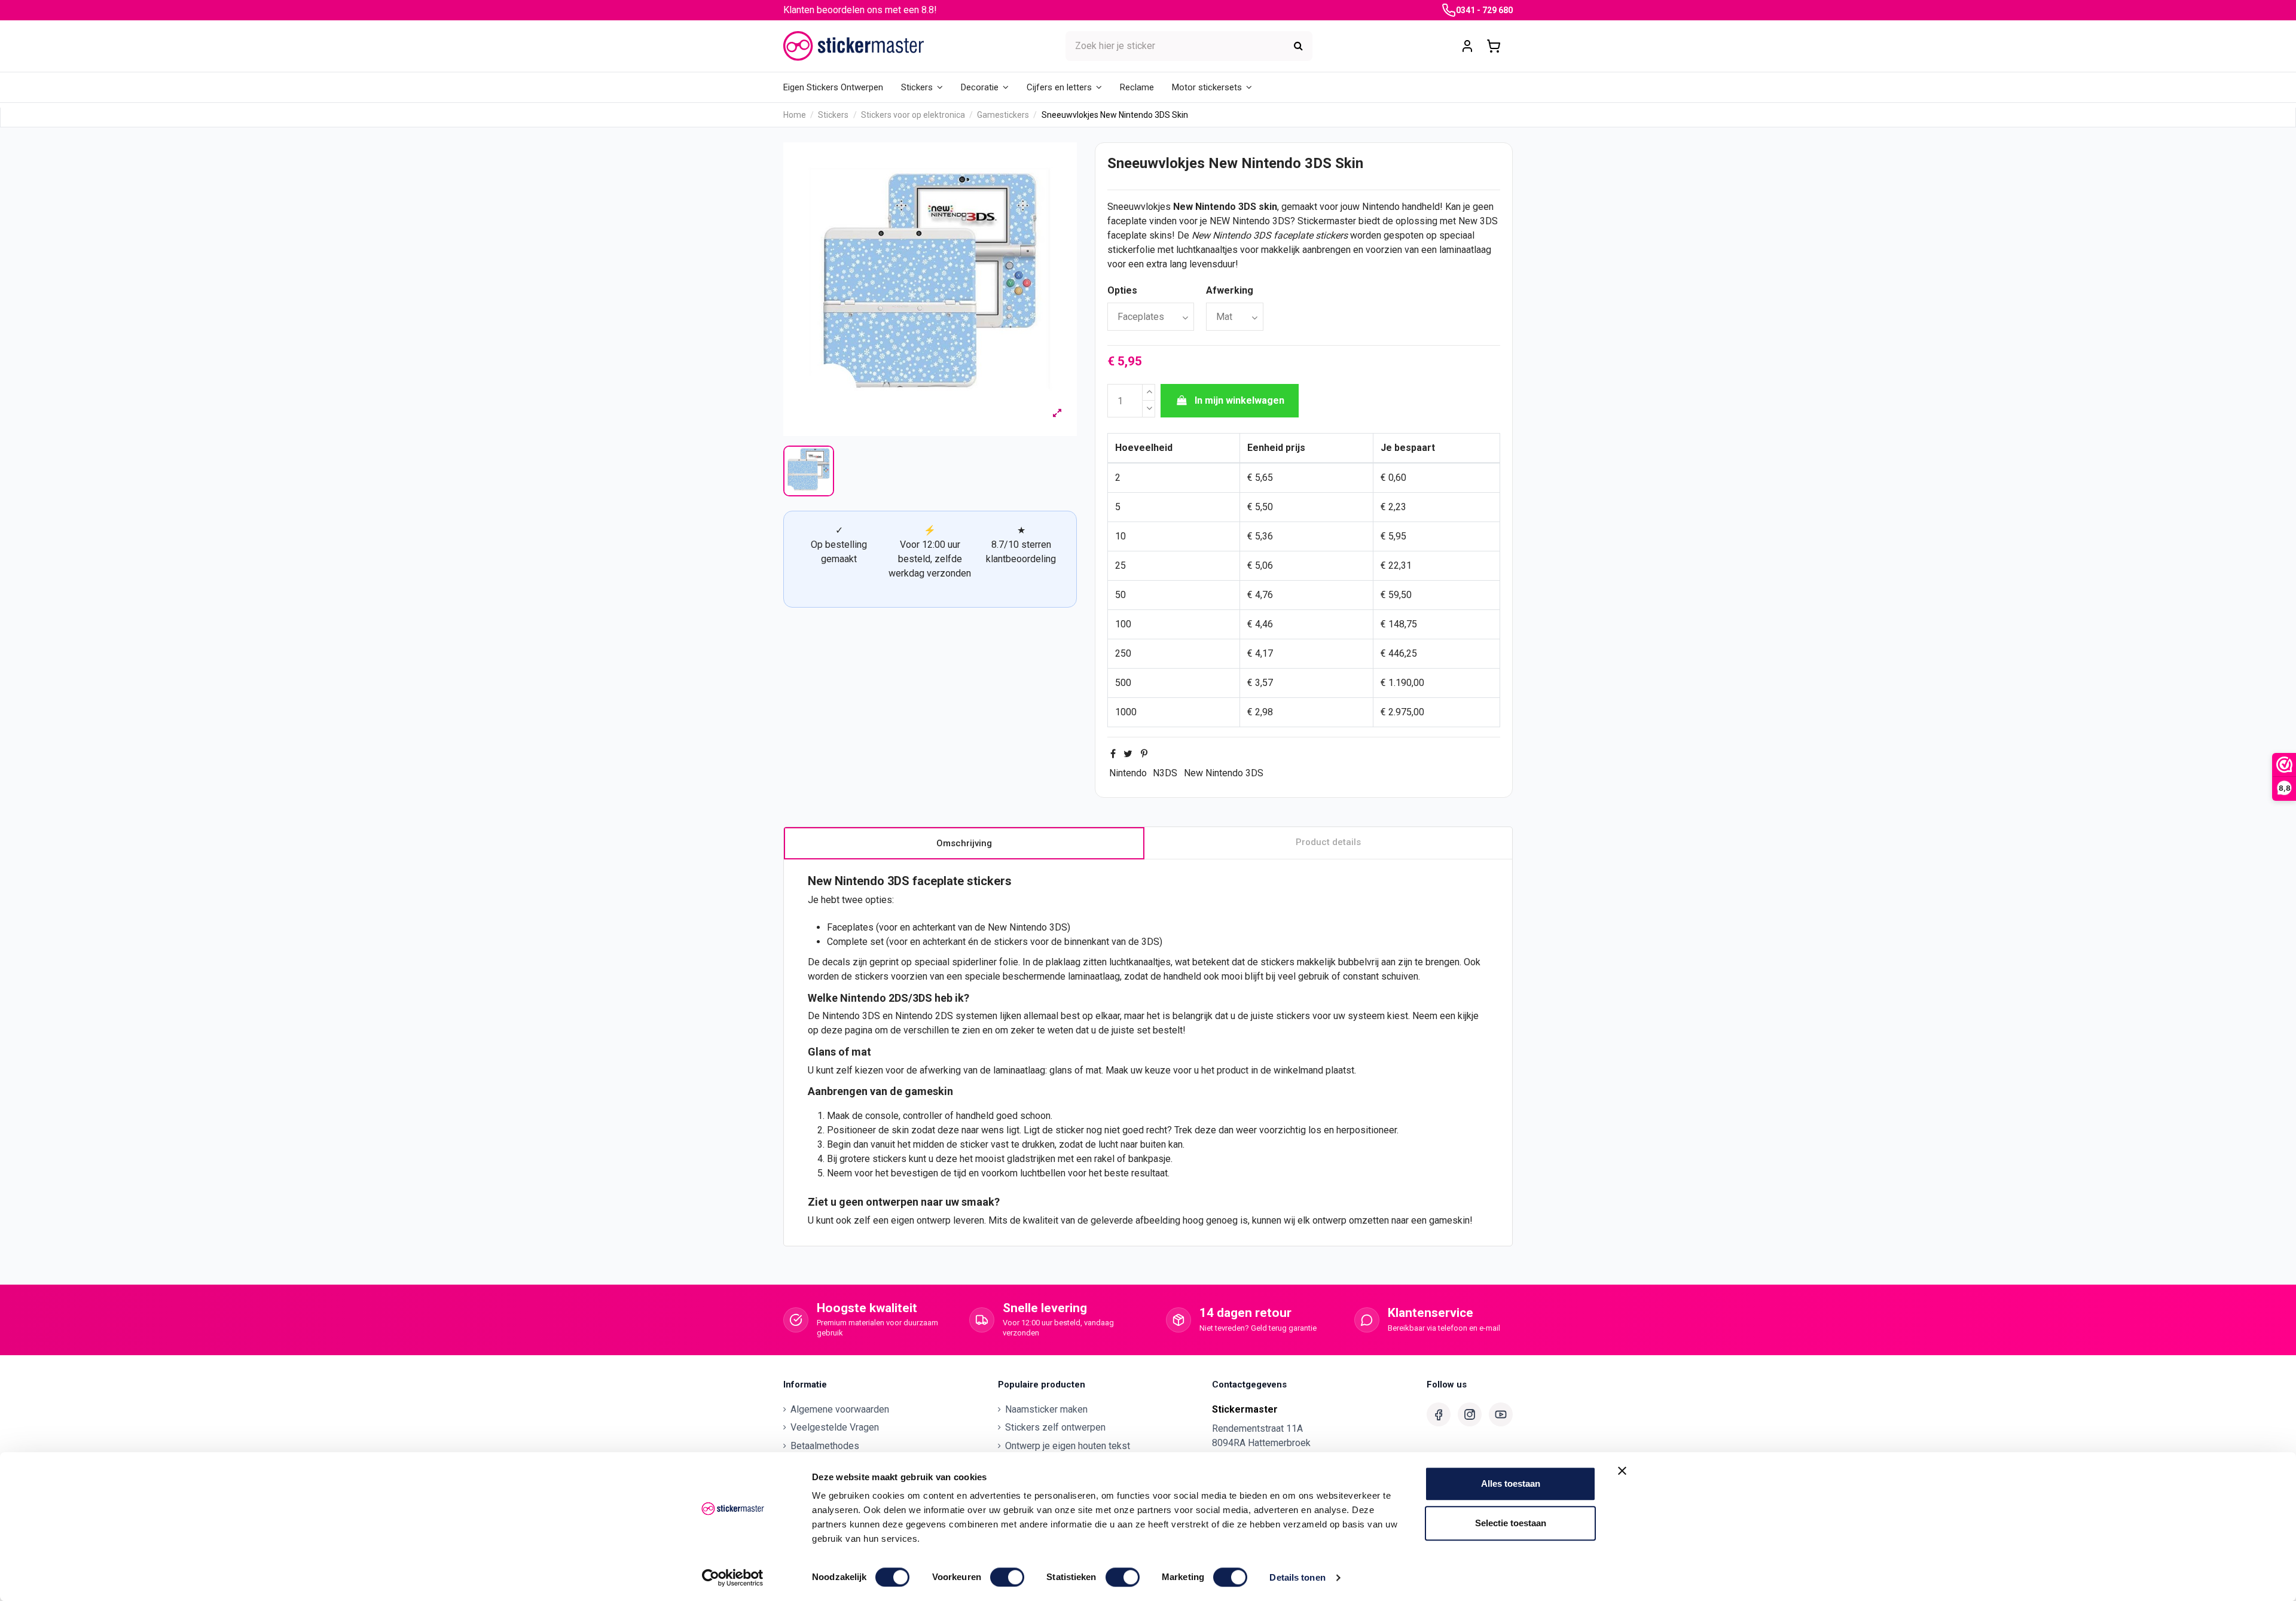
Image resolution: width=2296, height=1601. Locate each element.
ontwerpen (892, 1202)
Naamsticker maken (1046, 1409)
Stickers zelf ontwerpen (1055, 1427)
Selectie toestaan (1511, 1523)
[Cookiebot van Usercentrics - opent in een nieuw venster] (733, 1578)
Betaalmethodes (825, 1446)
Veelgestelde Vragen (835, 1427)
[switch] (1007, 1577)
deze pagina (847, 1030)
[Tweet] (1128, 754)
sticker (1070, 1130)
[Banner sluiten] (1622, 1471)
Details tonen (1297, 1577)
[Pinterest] (1144, 754)
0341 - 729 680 (1484, 10)
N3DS (1165, 773)
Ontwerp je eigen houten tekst (1068, 1446)
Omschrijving (964, 843)
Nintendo (1128, 773)
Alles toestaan (1511, 1483)
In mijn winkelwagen (1239, 400)
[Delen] (1113, 754)
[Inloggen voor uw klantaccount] (1467, 46)
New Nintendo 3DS (1224, 773)
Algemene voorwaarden (840, 1409)
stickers (1332, 235)
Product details (1328, 842)
